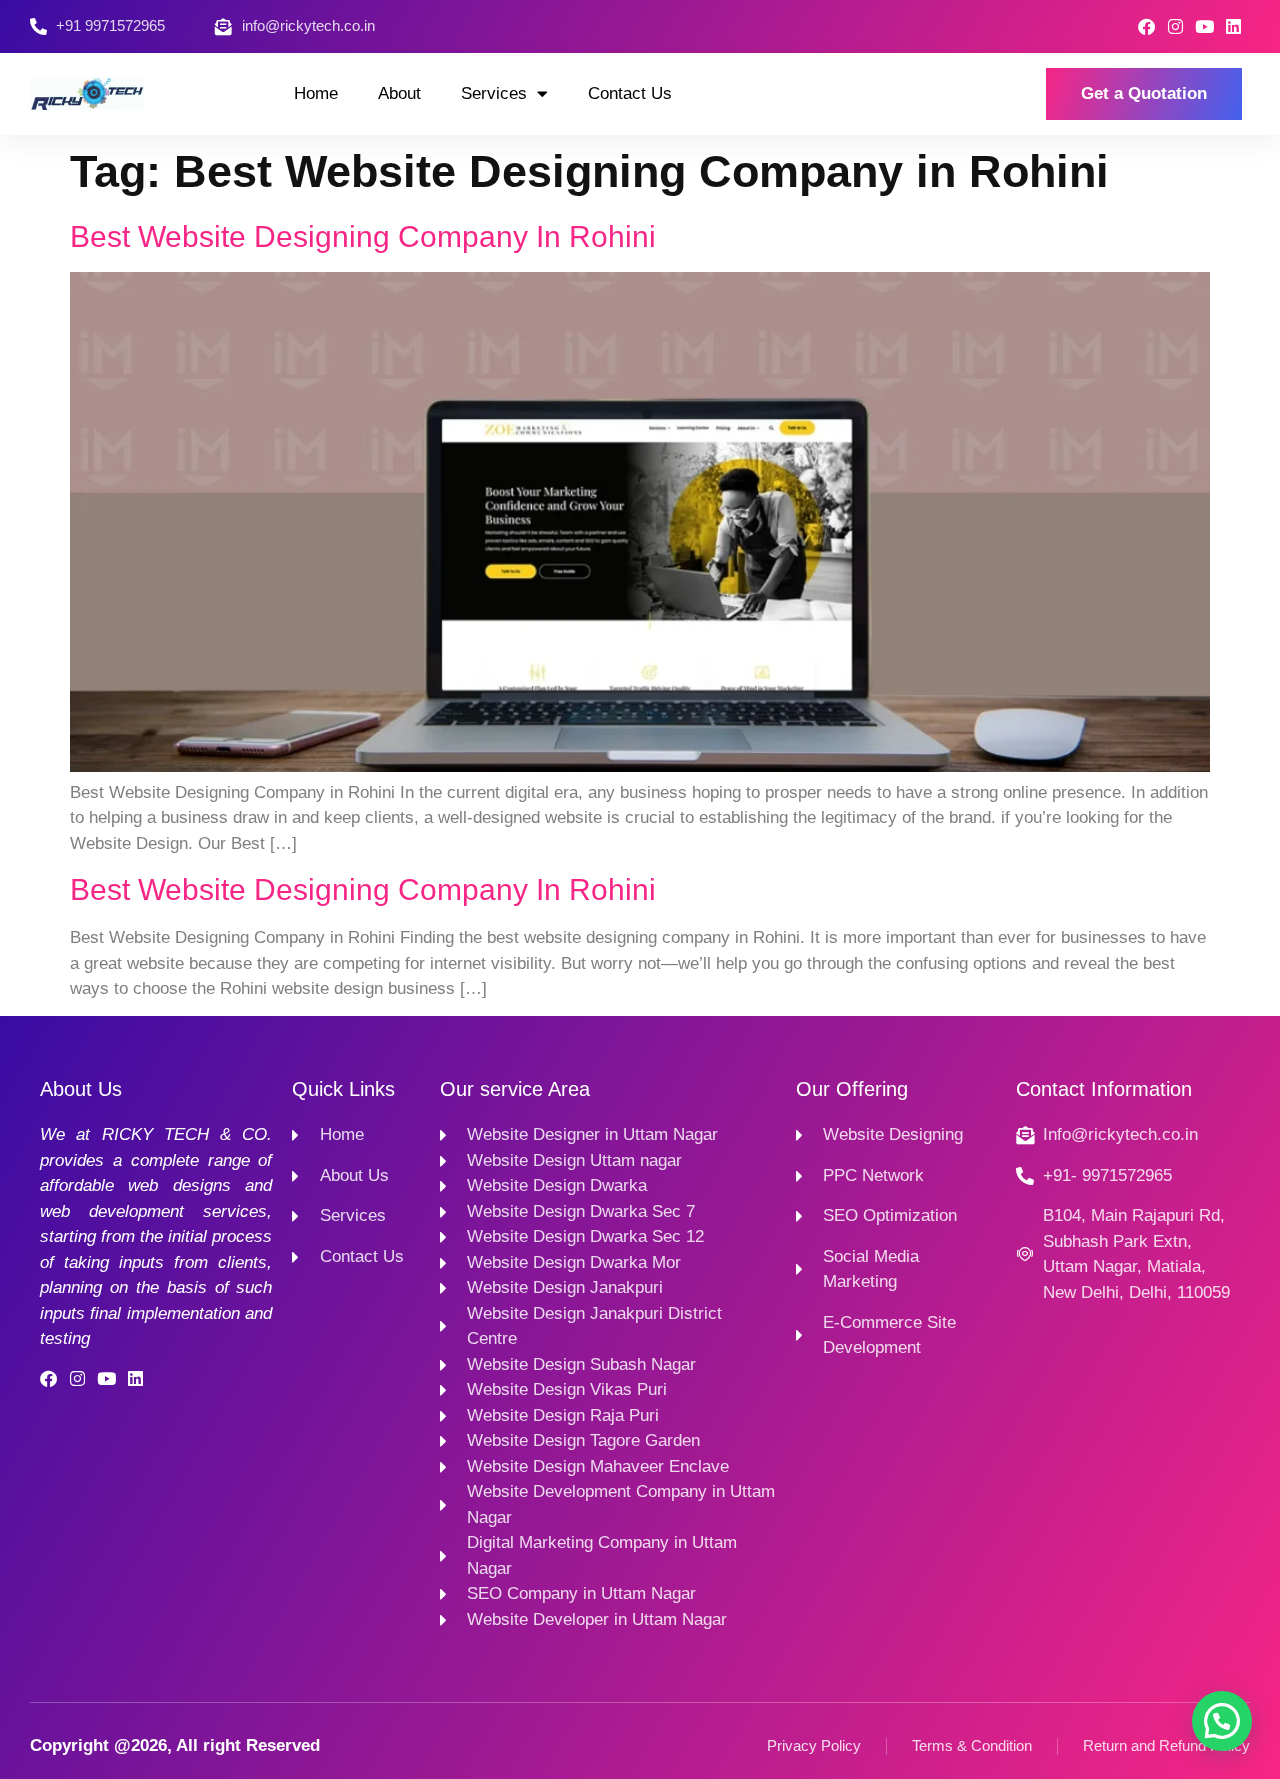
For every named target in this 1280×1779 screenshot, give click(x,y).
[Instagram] (1175, 26)
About (399, 93)
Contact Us (630, 93)
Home (316, 93)
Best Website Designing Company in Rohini (363, 236)
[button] (1222, 1721)
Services (494, 93)
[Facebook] (1146, 26)
